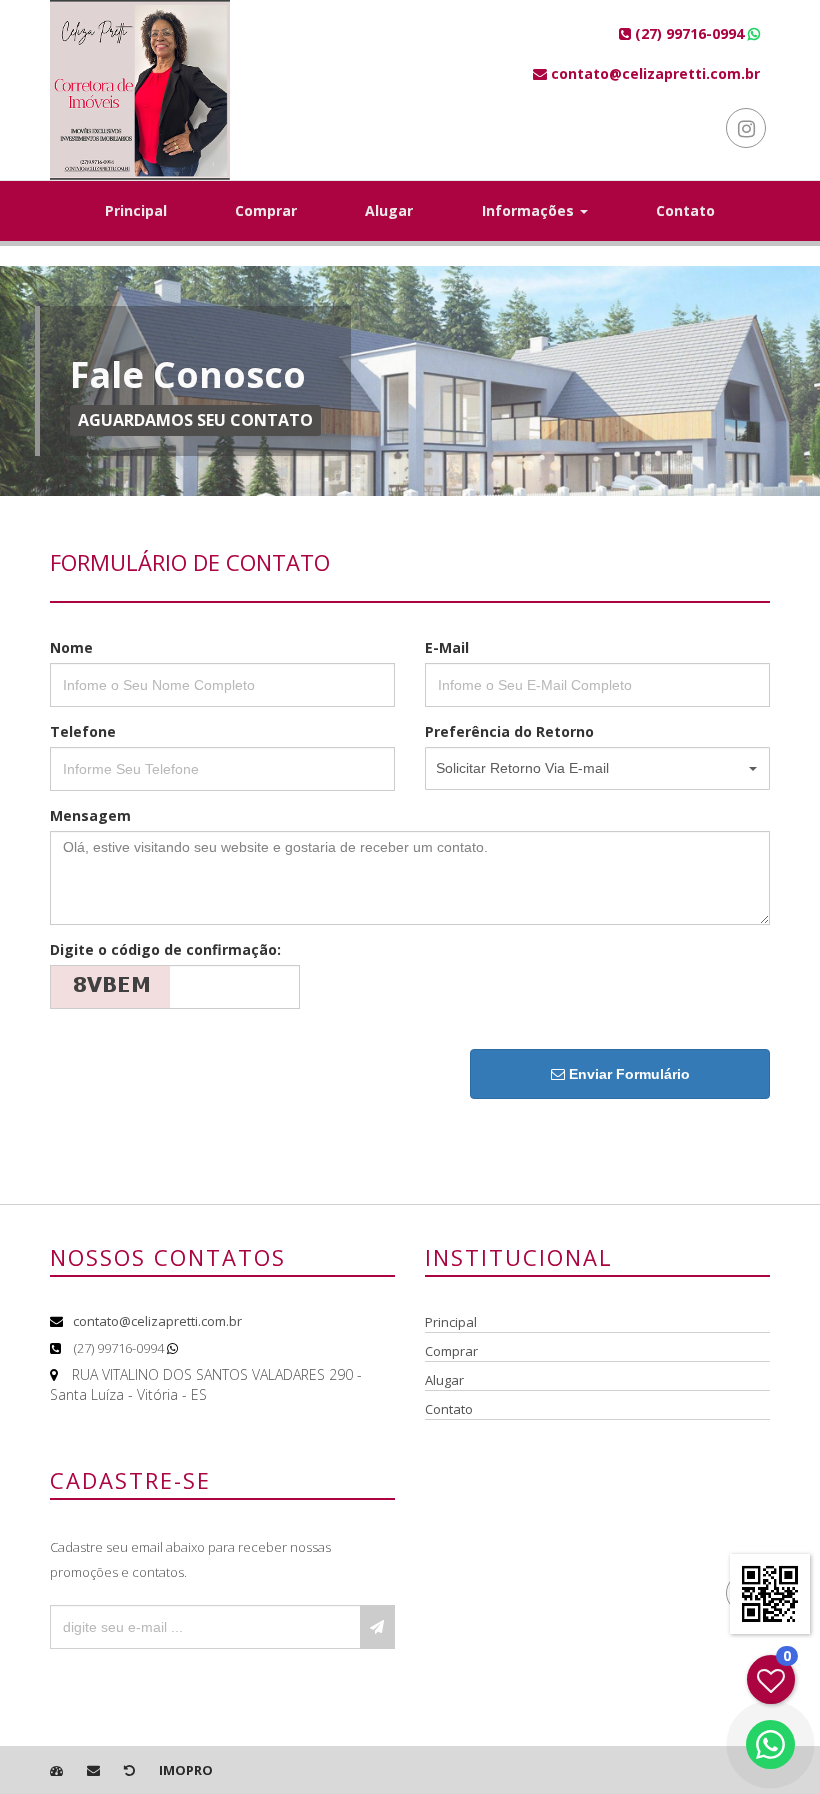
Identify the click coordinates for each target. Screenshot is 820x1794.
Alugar (389, 210)
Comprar (266, 210)
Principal (136, 210)
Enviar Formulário (627, 1074)
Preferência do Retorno (509, 731)
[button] (597, 768)
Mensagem (90, 815)
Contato (685, 210)
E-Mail (447, 647)
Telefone (83, 731)
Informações (530, 210)
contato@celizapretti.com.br (157, 1321)
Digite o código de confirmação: (165, 949)
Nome (71, 647)
